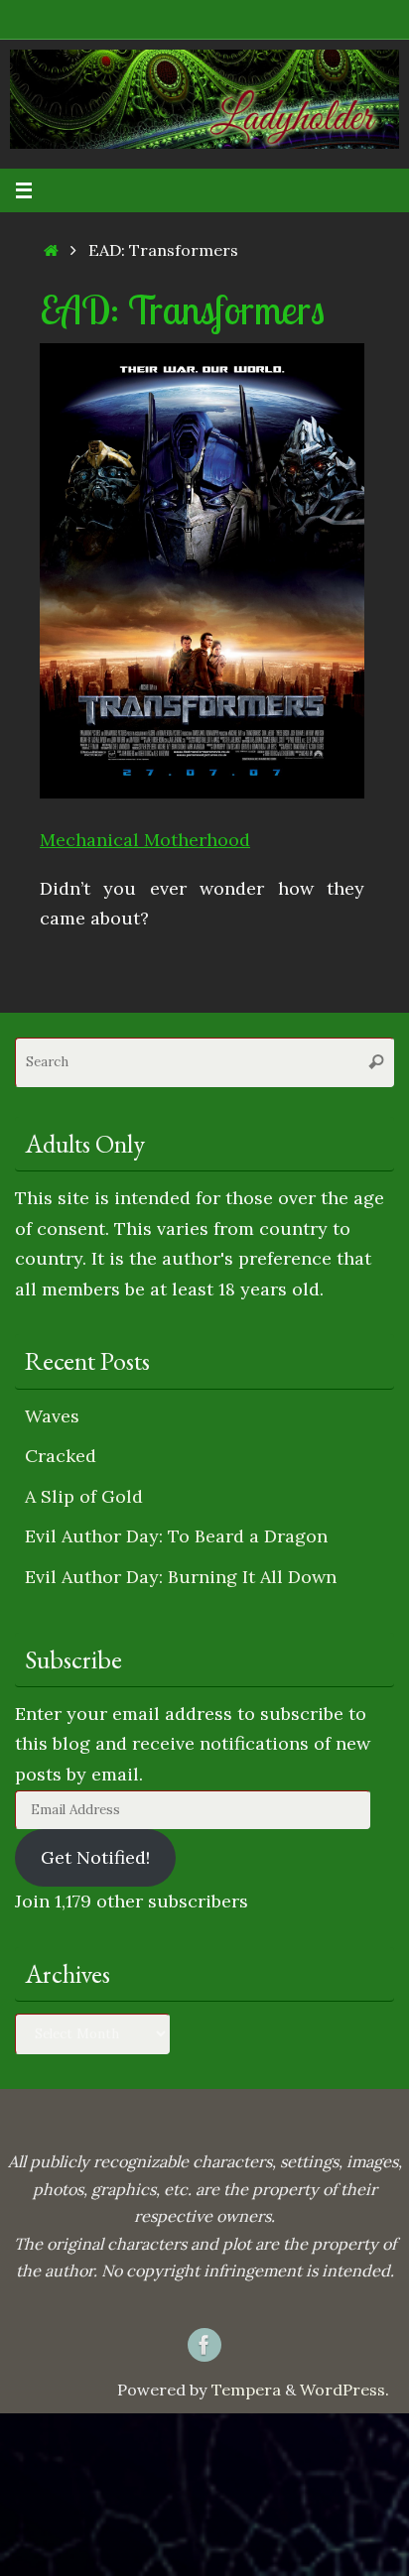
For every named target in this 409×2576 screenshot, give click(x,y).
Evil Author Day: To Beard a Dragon (176, 1536)
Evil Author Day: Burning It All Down (181, 1577)
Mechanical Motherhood (145, 840)
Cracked (61, 1456)
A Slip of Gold (84, 1496)
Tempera (246, 2390)
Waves (52, 1416)
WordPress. (344, 2390)
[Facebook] (204, 2345)
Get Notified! (95, 1857)
